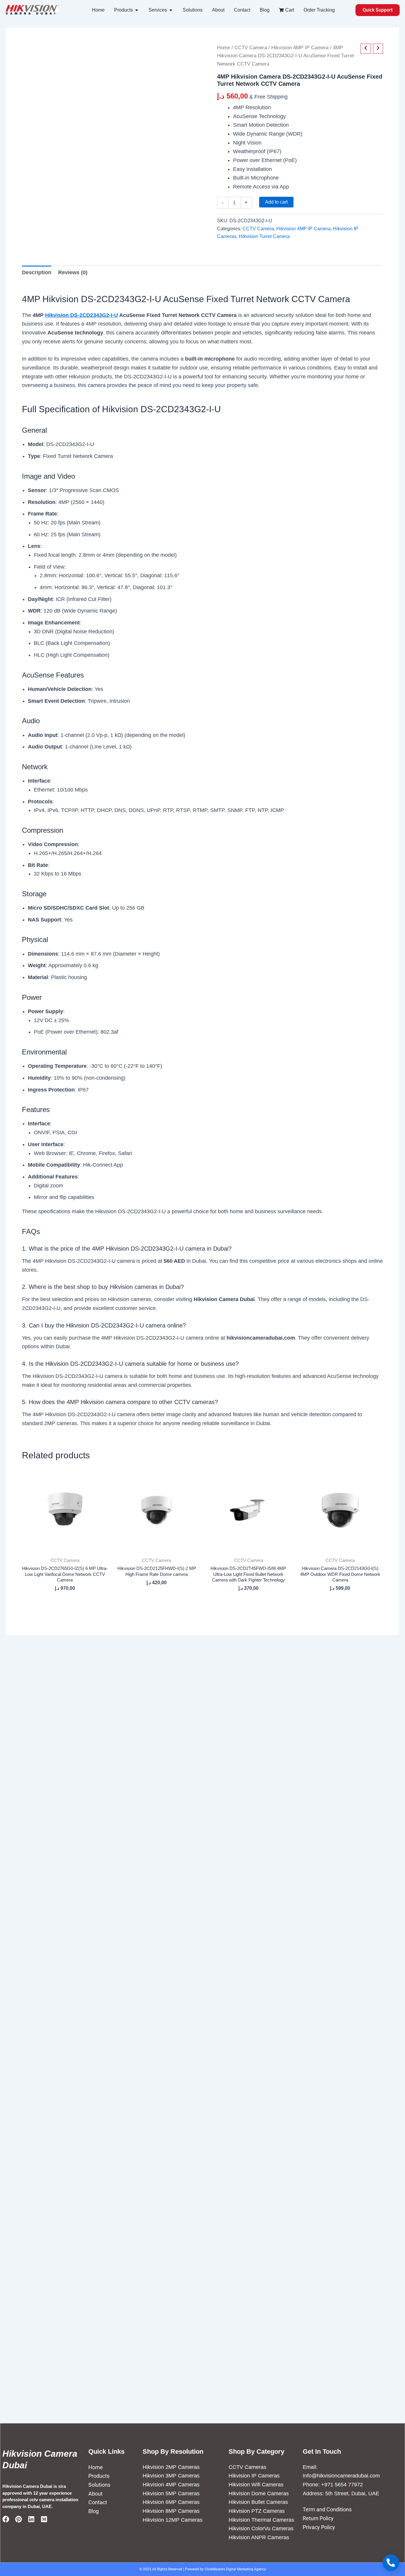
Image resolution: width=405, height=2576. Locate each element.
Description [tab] (37, 272)
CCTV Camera (251, 48)
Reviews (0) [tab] (73, 272)
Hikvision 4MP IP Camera (300, 48)
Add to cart (276, 202)
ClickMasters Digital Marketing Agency (235, 2569)
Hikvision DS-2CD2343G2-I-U (82, 315)
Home (224, 48)
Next (42, 211)
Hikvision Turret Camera (264, 236)
